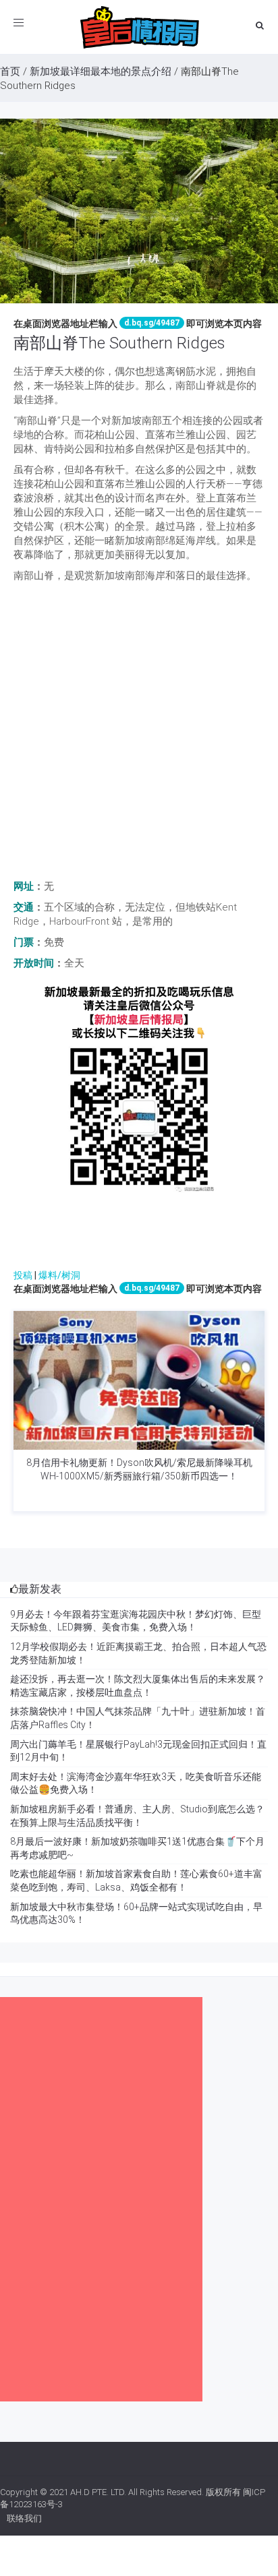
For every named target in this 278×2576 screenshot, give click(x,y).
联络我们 (24, 2518)
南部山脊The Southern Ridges (119, 343)
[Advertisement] (139, 735)
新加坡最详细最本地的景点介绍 (101, 71)
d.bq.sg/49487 (152, 323)
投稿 (23, 1275)
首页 (10, 71)
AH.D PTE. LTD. (98, 2492)
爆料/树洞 (59, 1275)
